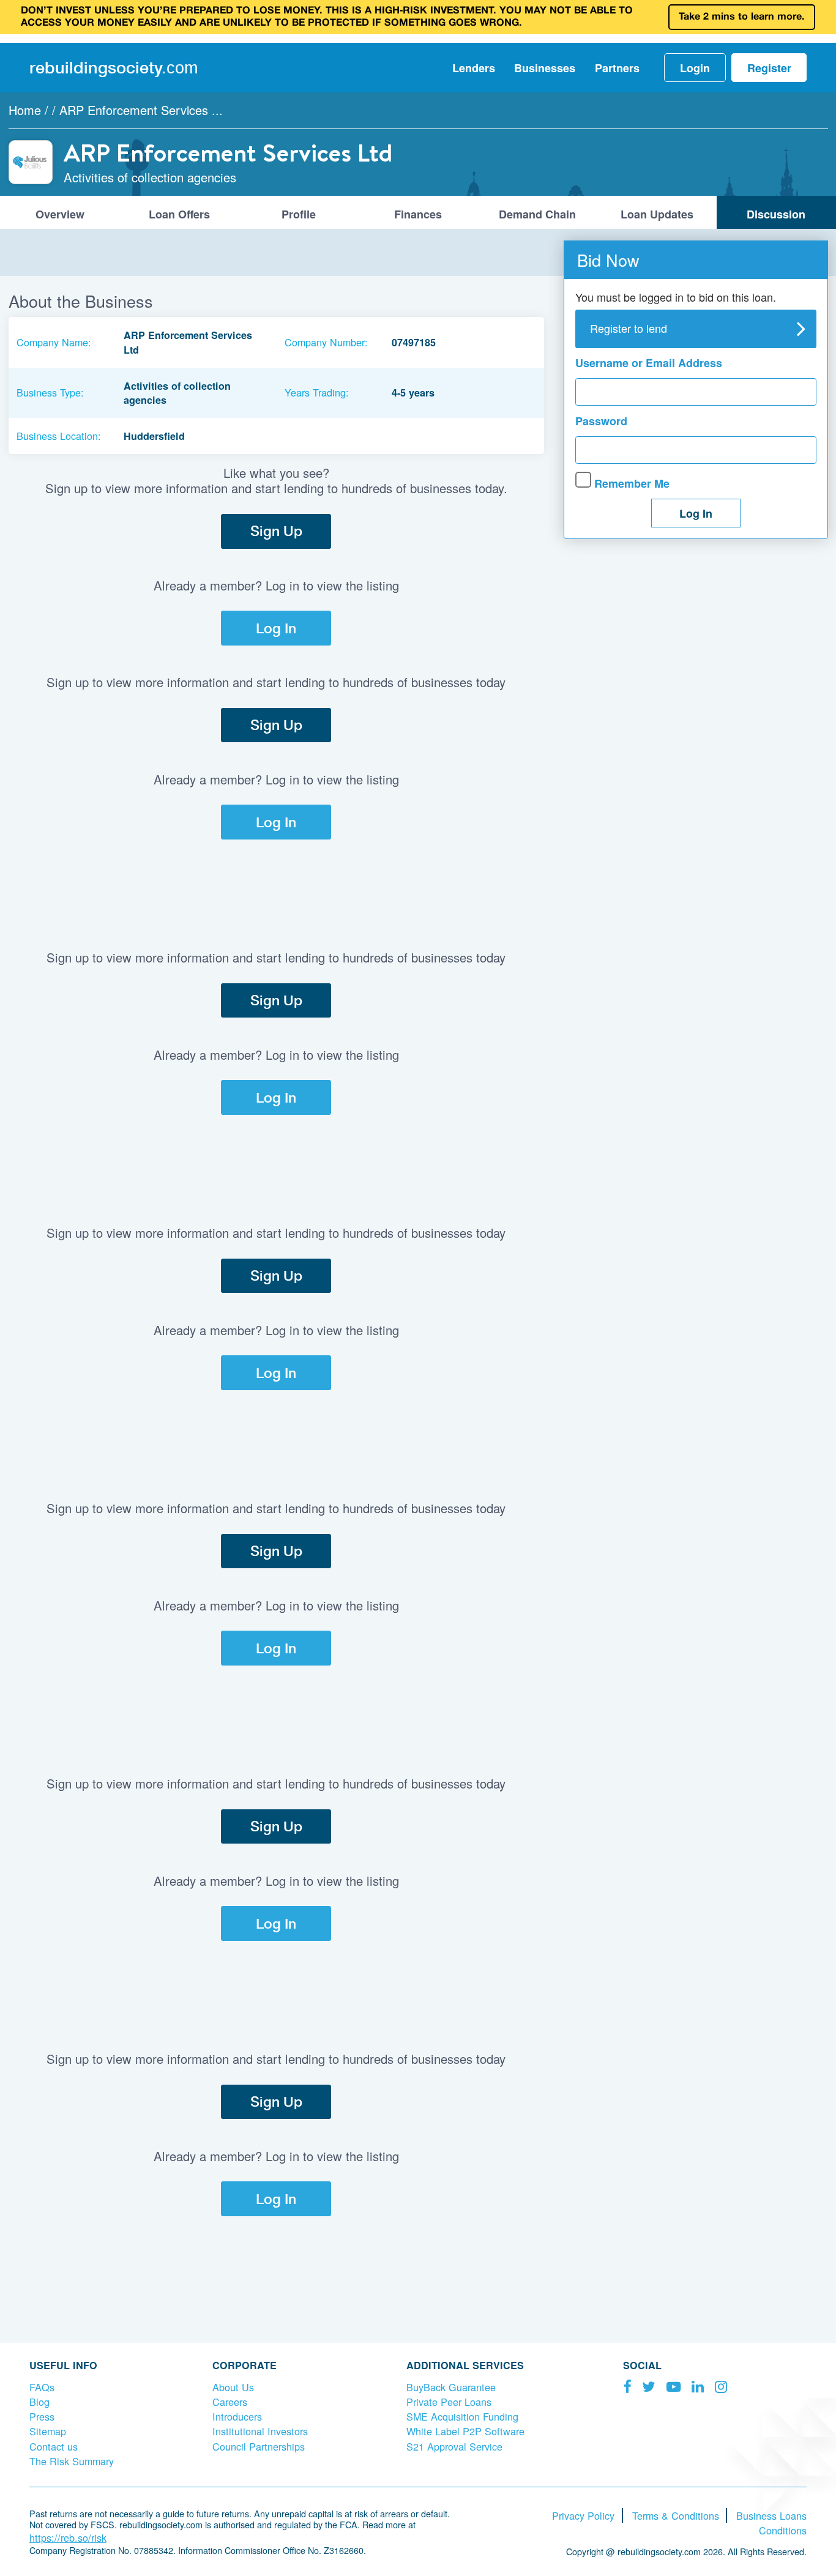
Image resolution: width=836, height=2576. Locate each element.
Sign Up (276, 531)
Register (769, 68)
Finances (418, 214)
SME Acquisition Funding (462, 2416)
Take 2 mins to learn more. (742, 17)
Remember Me (630, 483)
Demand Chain (537, 214)
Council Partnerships (259, 2446)
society (114, 67)
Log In (276, 628)
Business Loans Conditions (771, 2523)
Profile (299, 214)
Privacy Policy (583, 2515)
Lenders (474, 68)
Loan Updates (657, 214)
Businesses (545, 68)
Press (42, 2416)
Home (25, 110)
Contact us (54, 2446)
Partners (617, 68)
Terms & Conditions (676, 2515)
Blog (39, 2402)
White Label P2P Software (465, 2431)
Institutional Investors (260, 2431)
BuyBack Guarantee (451, 2387)
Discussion (776, 214)
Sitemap (48, 2431)
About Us (233, 2387)
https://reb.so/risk (68, 2537)
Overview (60, 214)
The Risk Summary (72, 2461)
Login (695, 68)
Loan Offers (179, 214)
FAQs (42, 2387)
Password (601, 421)
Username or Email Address (649, 363)
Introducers (237, 2416)
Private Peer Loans (449, 2402)
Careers (230, 2402)
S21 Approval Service (454, 2446)
